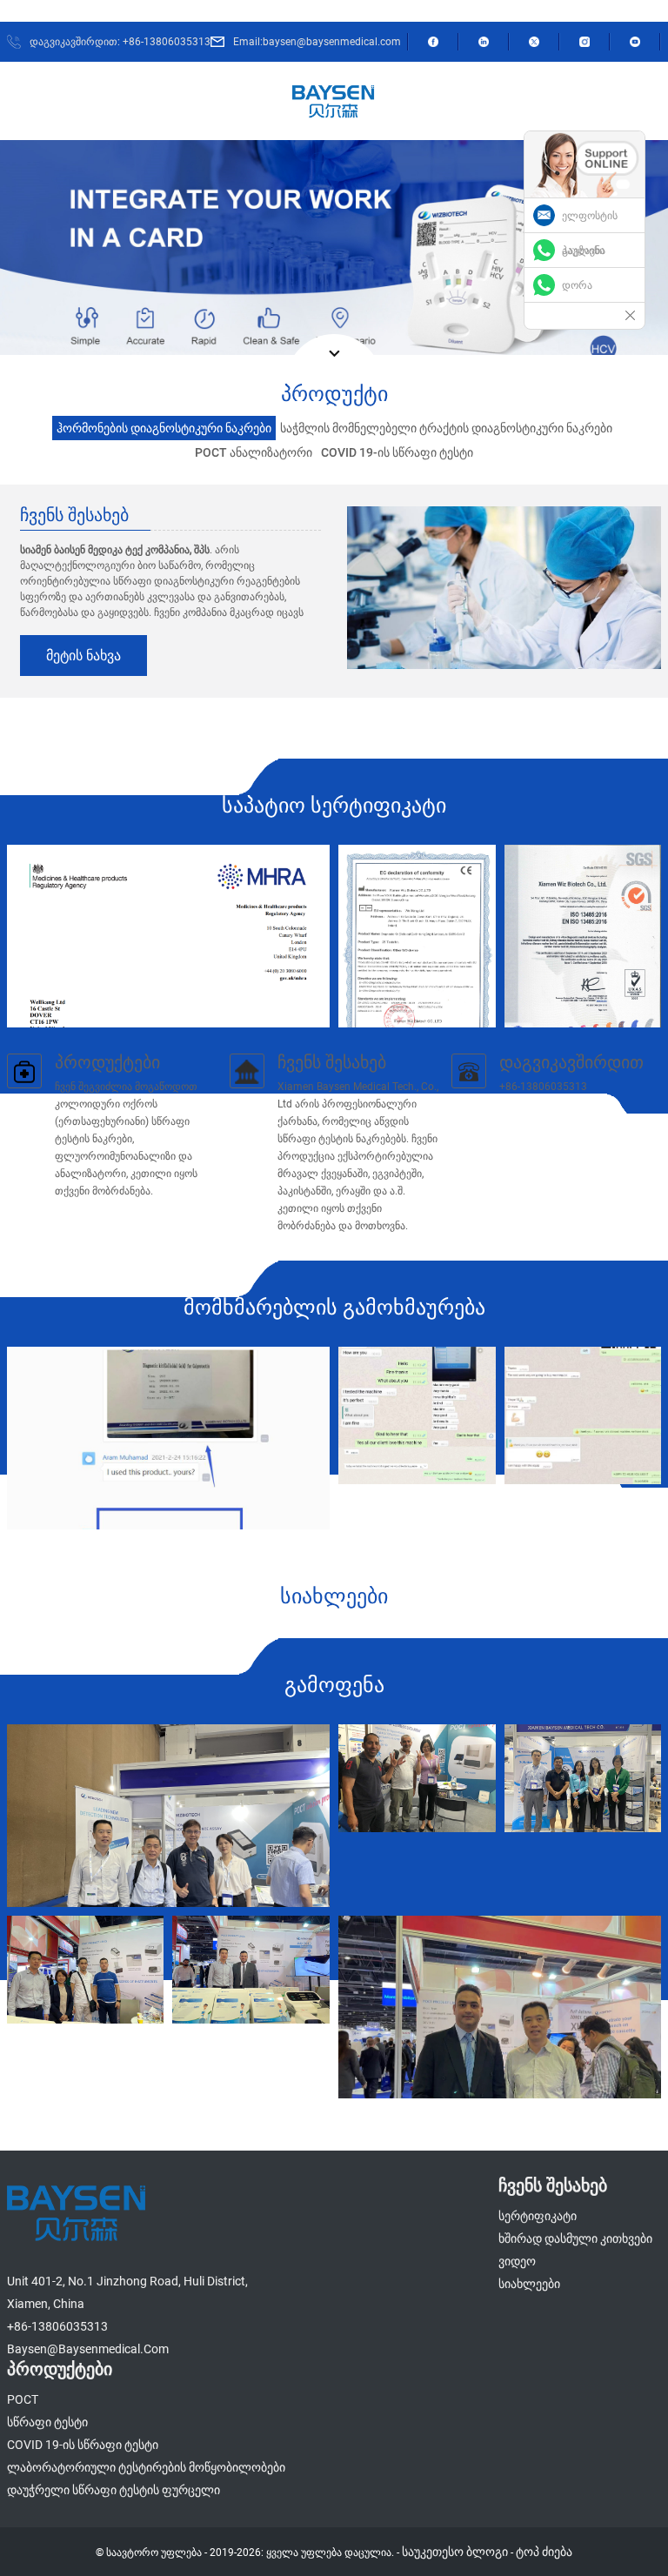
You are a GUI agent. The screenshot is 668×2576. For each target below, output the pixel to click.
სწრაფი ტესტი (47, 2422)
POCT (23, 2399)
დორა (577, 285)
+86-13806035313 (57, 2326)
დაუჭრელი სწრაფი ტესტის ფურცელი (114, 2490)
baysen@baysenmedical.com (88, 2349)
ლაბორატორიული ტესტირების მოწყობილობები (146, 2467)
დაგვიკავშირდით (571, 1062)
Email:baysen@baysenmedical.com (317, 42)
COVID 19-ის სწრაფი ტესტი (83, 2445)
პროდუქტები (107, 1062)
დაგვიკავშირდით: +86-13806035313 (120, 42)
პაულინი (583, 251)
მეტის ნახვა (83, 656)
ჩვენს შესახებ (332, 1062)
